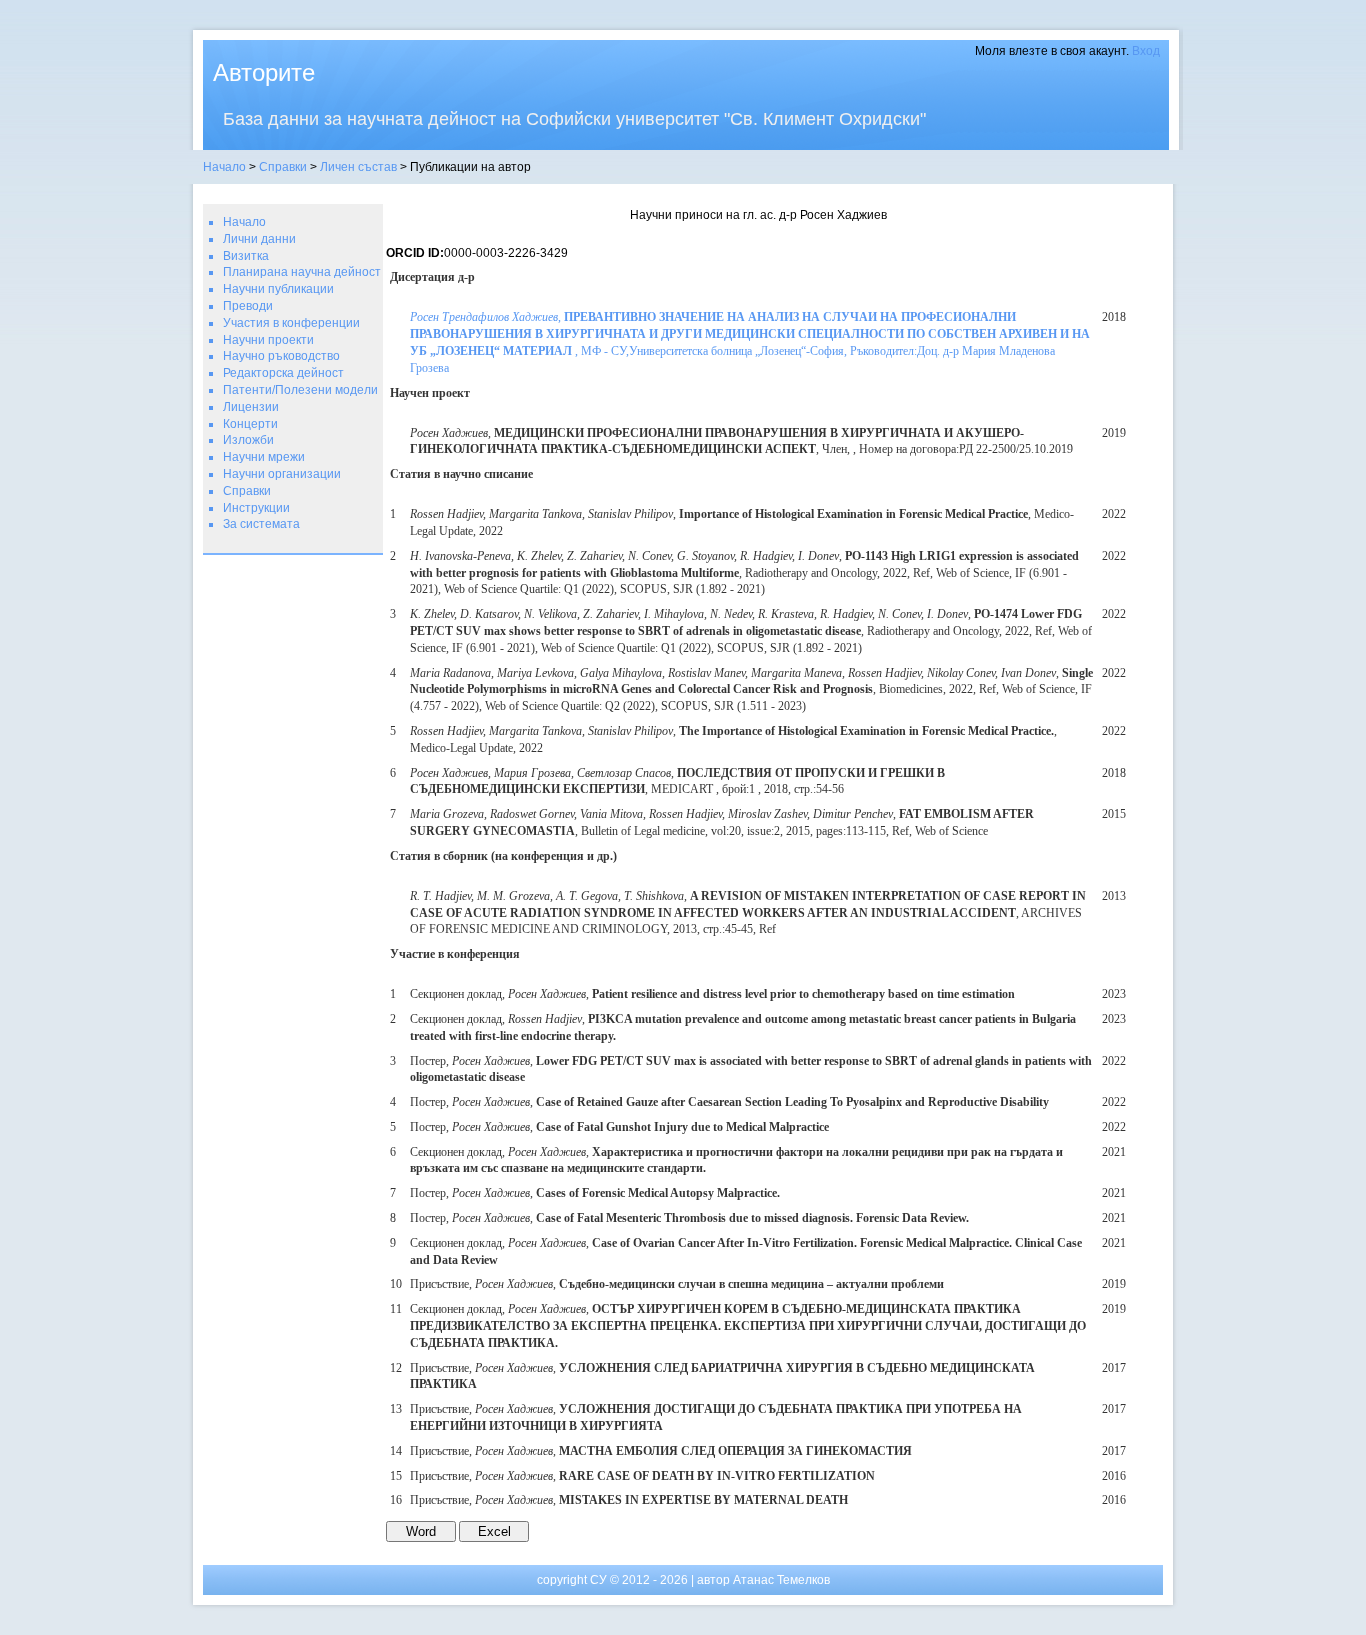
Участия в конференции (291, 323)
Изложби (248, 440)
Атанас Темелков (781, 1580)
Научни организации (282, 474)
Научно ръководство (281, 356)
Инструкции (256, 508)
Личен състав (358, 167)
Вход (1146, 51)
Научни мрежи (264, 457)
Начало (224, 167)
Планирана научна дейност (302, 272)
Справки (283, 167)
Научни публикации (278, 289)
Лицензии (251, 407)
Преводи (248, 306)
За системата (261, 524)
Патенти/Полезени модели (300, 390)
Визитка (246, 256)
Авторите (264, 72)
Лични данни (259, 239)
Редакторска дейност (283, 373)
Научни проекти (268, 340)
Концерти (250, 424)
